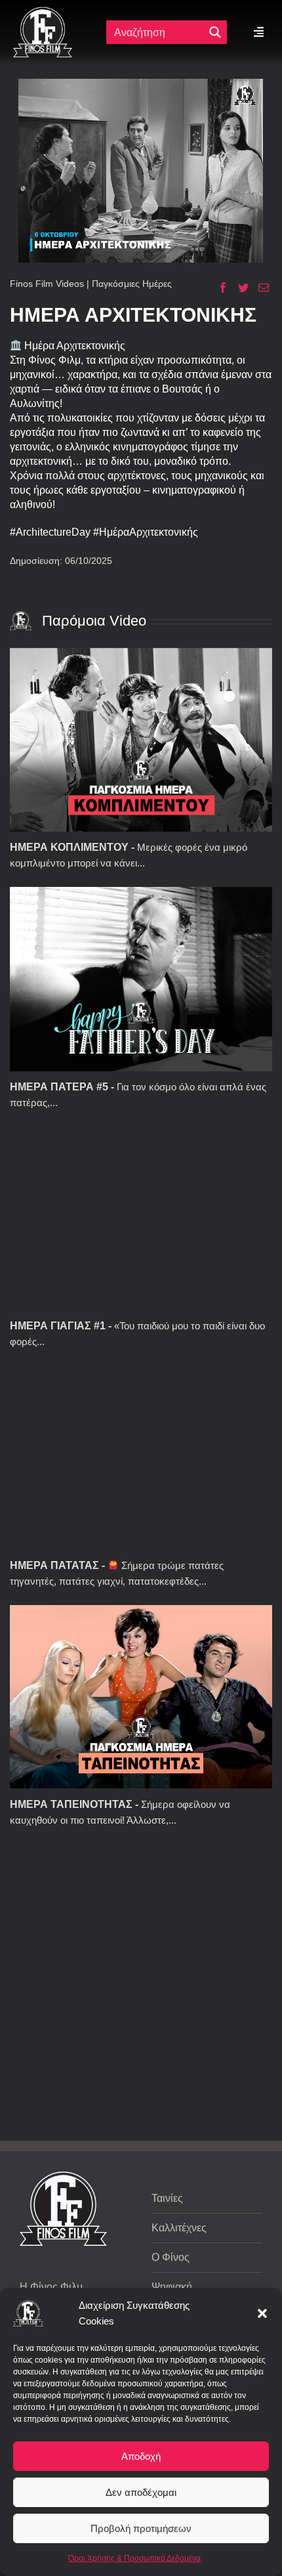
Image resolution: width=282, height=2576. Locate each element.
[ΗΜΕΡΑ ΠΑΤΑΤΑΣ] (141, 1458)
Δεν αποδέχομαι (141, 2492)
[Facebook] (218, 288)
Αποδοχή (141, 2456)
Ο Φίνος (171, 2257)
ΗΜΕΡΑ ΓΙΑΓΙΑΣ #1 (58, 1326)
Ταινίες (167, 2198)
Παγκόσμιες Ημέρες (132, 284)
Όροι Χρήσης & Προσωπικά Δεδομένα (134, 2558)
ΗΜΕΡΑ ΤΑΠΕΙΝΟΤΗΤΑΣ (71, 1804)
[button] (262, 2313)
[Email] (259, 288)
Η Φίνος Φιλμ (51, 2287)
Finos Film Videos (47, 284)
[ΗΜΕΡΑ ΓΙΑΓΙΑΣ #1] (141, 1218)
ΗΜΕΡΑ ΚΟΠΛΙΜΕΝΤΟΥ (69, 847)
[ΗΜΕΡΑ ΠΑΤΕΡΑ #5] (141, 979)
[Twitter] (238, 288)
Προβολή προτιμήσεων (141, 2528)
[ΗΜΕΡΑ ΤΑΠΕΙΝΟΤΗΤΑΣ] (141, 1697)
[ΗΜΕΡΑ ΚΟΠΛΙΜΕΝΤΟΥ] (141, 740)
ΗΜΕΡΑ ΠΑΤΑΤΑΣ (54, 1565)
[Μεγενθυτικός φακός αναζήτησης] (215, 32)
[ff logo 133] (43, 12)
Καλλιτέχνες (179, 2228)
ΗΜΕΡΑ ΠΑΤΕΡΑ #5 (59, 1087)
